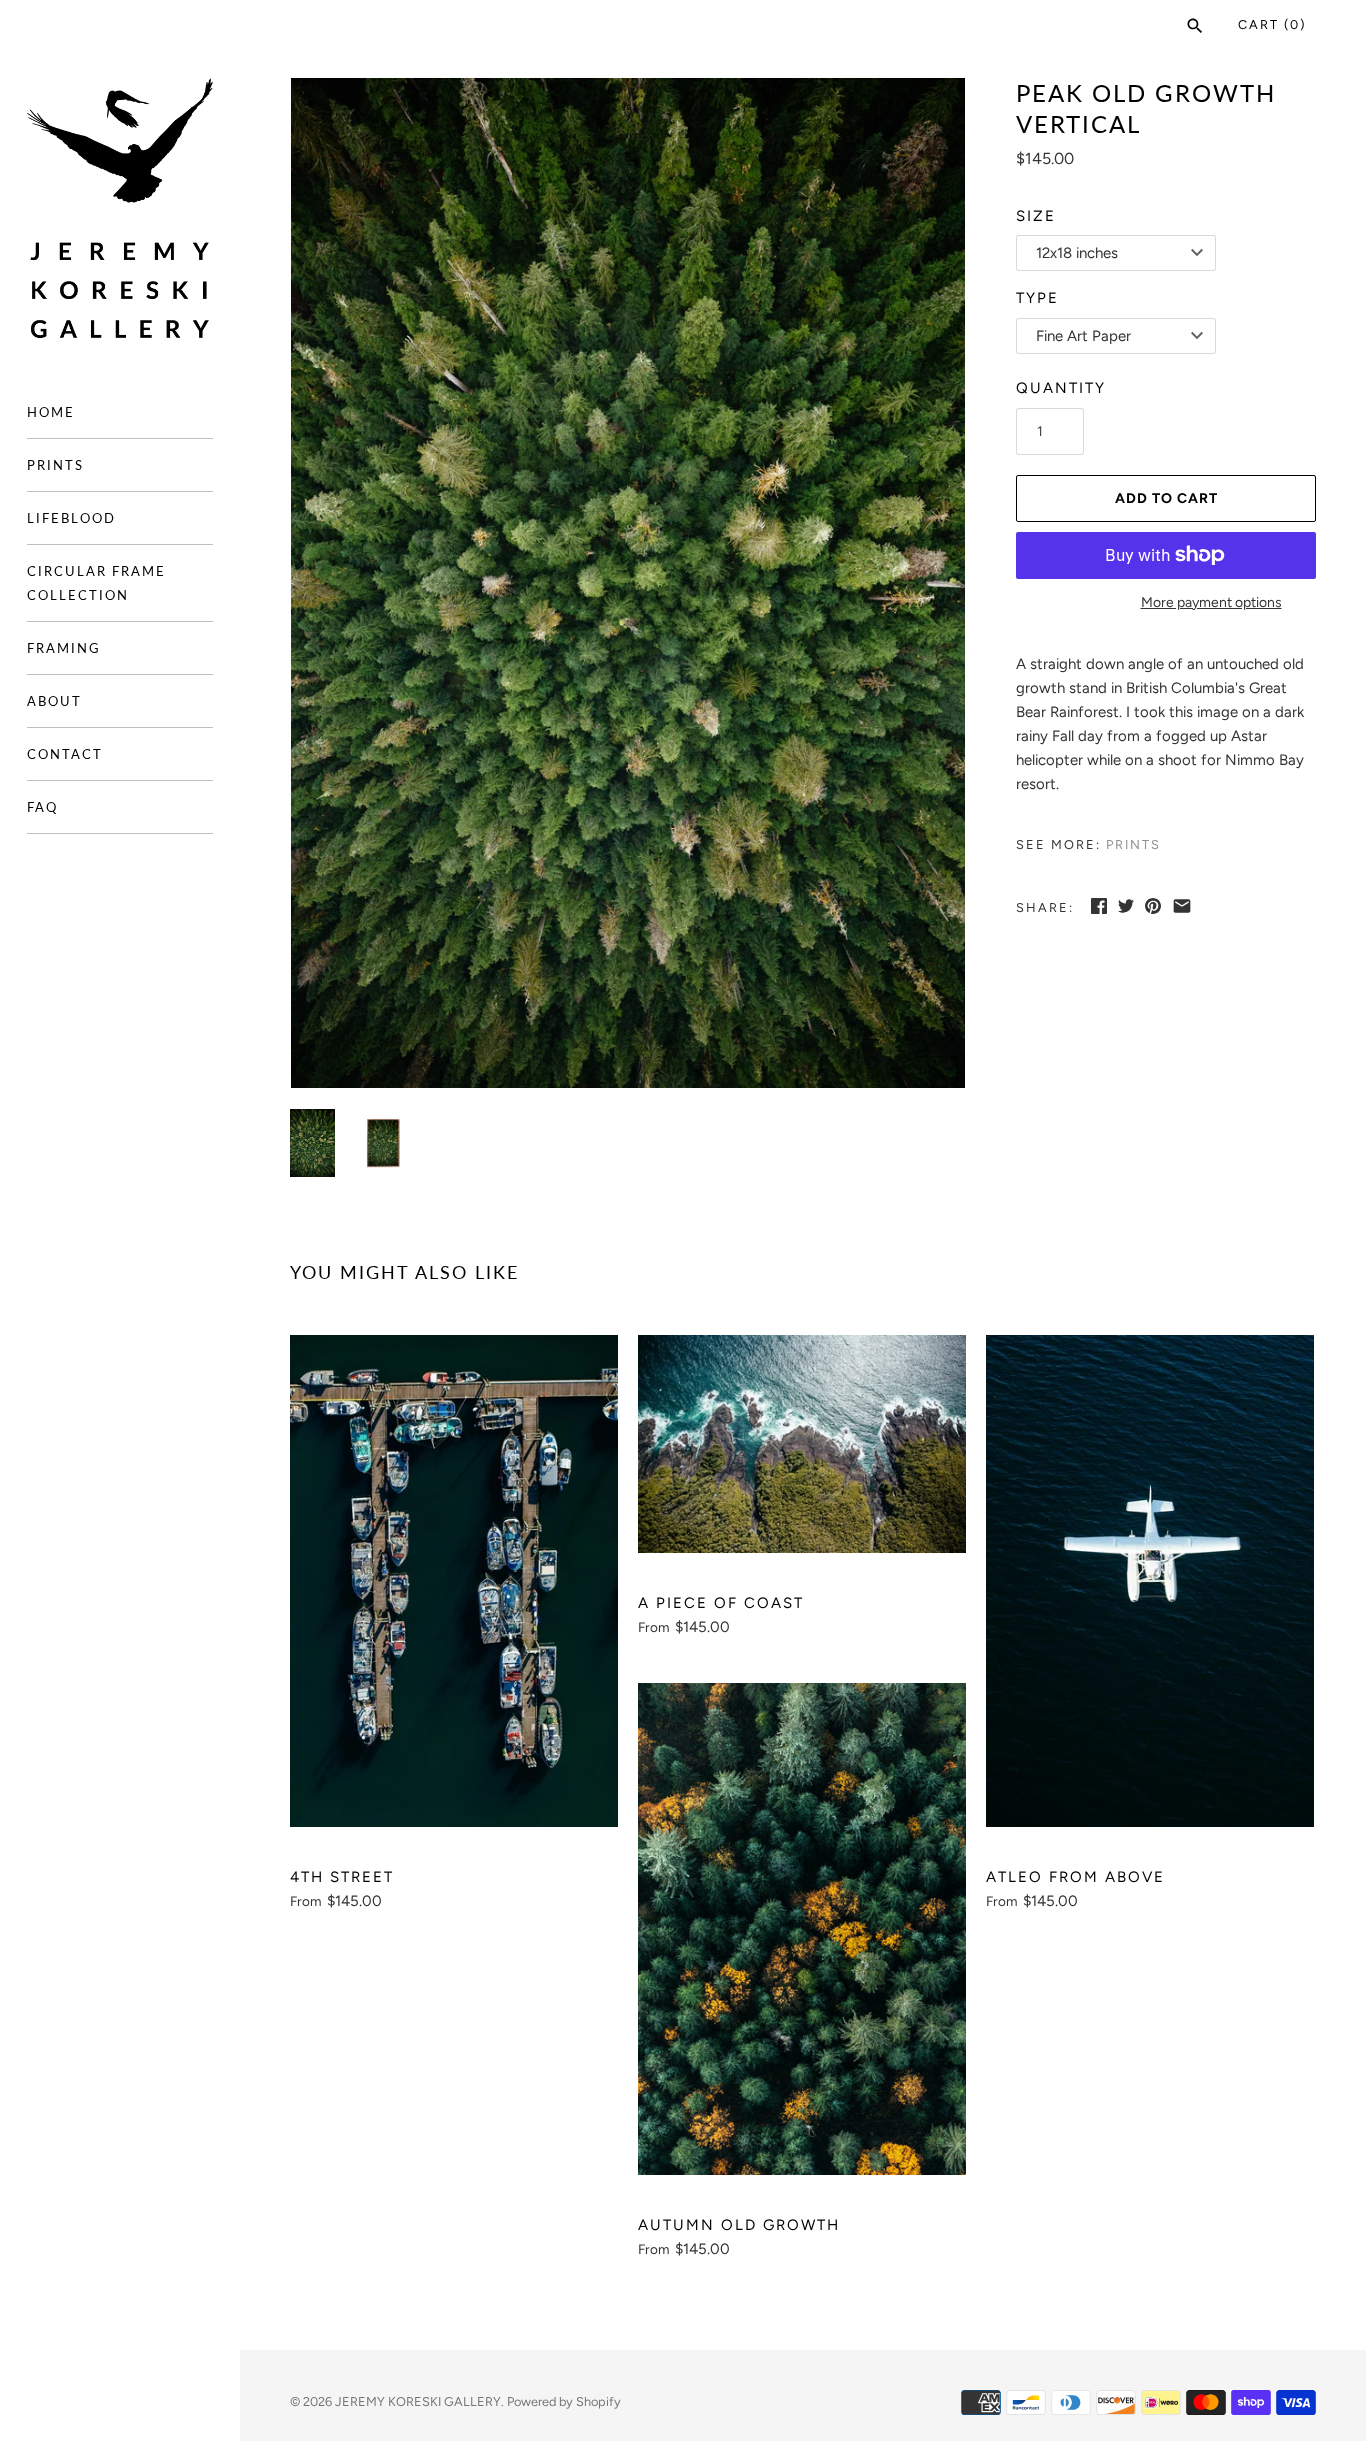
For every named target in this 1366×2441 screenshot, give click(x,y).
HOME (51, 412)
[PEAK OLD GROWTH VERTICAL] (628, 583)
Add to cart (1166, 498)
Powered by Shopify (564, 2401)
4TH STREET (342, 1877)
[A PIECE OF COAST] (802, 1444)
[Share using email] (1182, 906)
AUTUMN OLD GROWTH (739, 2225)
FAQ (42, 807)
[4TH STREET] (454, 1581)
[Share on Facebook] (1099, 906)
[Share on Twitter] (1126, 906)
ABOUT (54, 701)
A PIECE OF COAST (721, 1603)
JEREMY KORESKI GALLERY (418, 2401)
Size (1036, 216)
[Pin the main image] (1153, 906)
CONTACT (65, 754)
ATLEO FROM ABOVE (1075, 1877)
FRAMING (64, 648)
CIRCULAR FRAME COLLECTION (96, 583)
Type (1037, 298)
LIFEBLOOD (71, 518)
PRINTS (55, 465)
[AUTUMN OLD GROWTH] (802, 1929)
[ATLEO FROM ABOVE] (1150, 1581)
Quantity (1061, 388)
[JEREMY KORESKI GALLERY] (120, 208)
